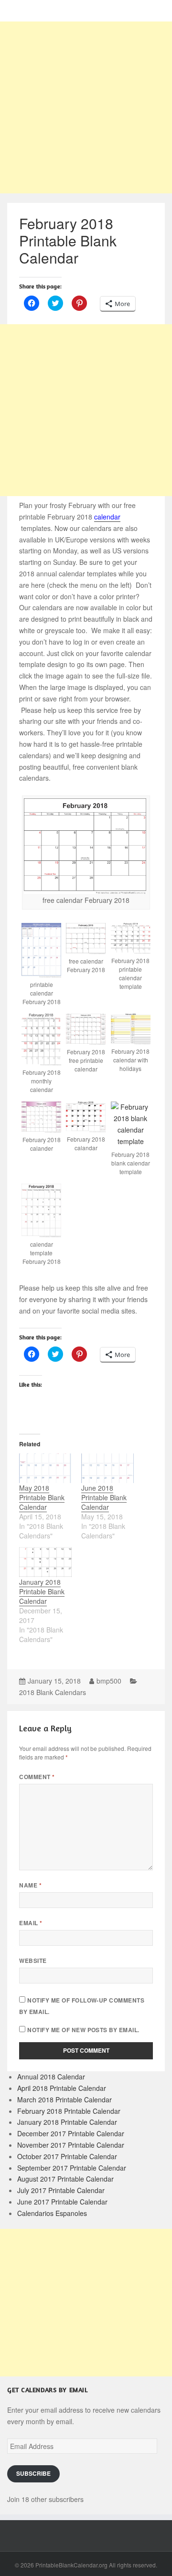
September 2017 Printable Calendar (72, 2168)
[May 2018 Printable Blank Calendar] (45, 1468)
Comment (37, 1777)
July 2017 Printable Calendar (61, 2190)
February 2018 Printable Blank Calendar (68, 240)
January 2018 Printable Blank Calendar (42, 1591)
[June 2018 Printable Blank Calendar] (107, 1468)
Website (33, 1961)
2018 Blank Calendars (53, 1692)
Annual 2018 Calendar (51, 2077)
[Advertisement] (86, 107)
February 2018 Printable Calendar (69, 2111)
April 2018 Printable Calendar (62, 2088)
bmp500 (109, 1681)
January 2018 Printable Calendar (67, 2122)
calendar (107, 517)
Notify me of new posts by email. (83, 2030)
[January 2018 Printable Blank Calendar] (45, 1562)
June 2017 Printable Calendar (62, 2202)
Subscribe (33, 2474)
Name (30, 1885)
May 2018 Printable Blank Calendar (42, 1497)
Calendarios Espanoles (52, 2213)
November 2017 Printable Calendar (71, 2145)
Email (31, 1923)
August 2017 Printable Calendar (65, 2179)
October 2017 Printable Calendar (67, 2156)
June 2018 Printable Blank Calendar (104, 1497)
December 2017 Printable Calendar (71, 2133)
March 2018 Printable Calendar (64, 2099)
